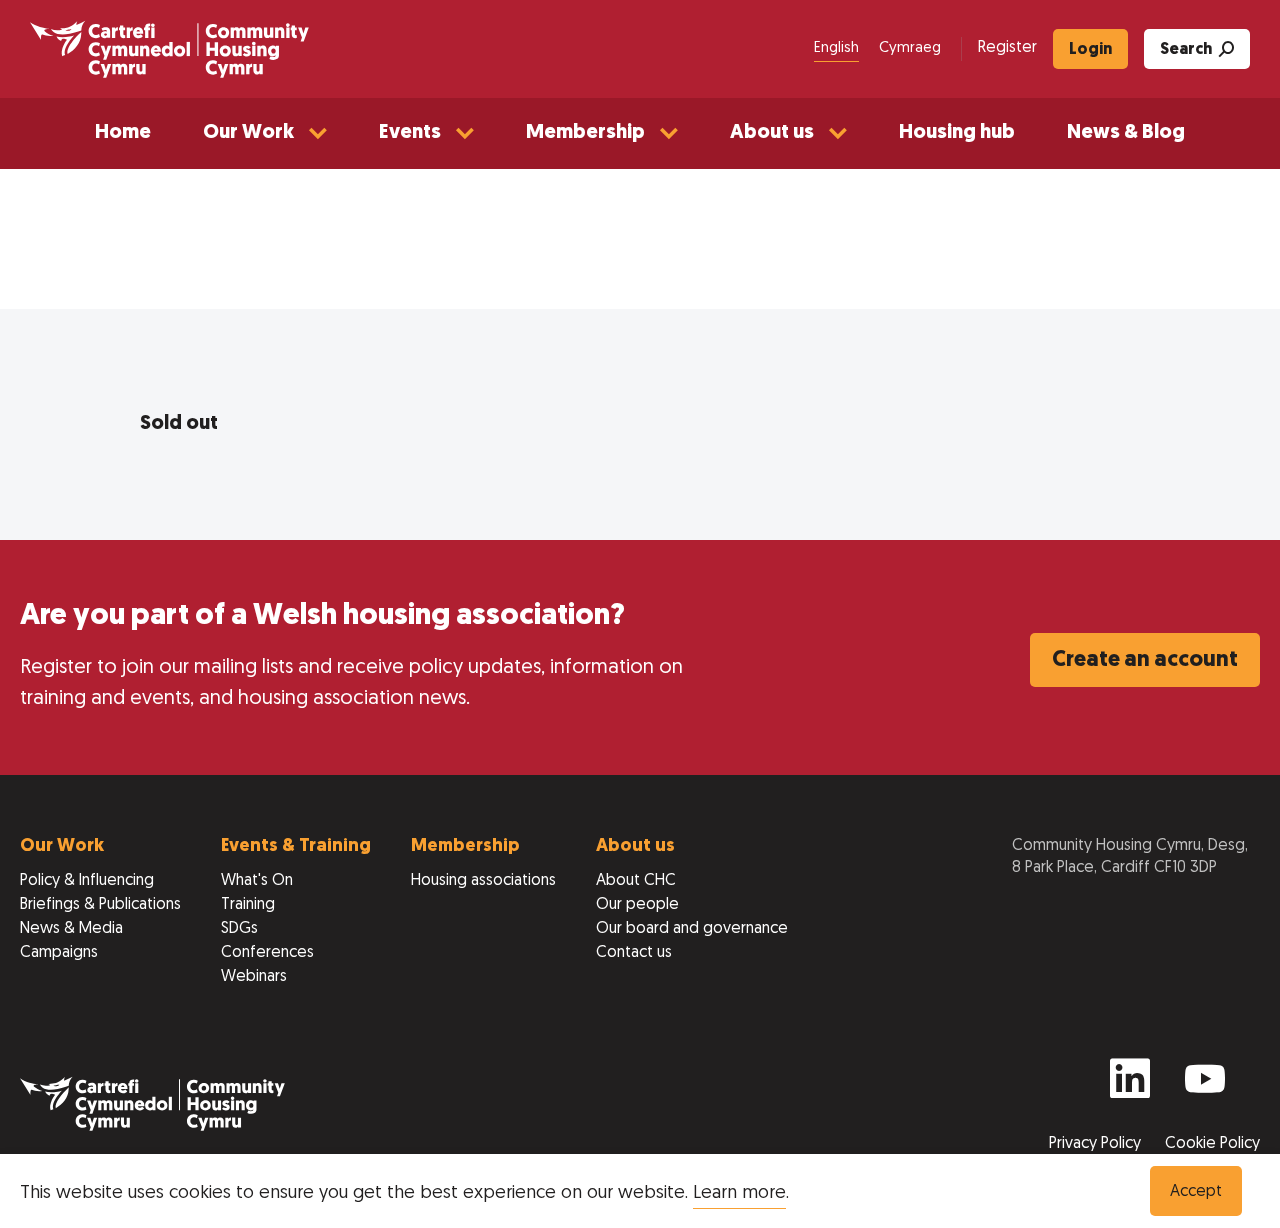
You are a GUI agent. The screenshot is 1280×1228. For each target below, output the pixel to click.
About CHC (636, 881)
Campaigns (59, 953)
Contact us (634, 953)
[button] (265, 133)
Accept (1196, 1192)
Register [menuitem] (1007, 48)
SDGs (239, 929)
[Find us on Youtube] (1205, 1087)
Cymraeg (910, 48)
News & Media (71, 929)
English (836, 48)
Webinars (254, 977)
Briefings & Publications (100, 905)
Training (248, 905)
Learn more (739, 1193)
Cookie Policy (1212, 1144)
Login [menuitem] (1090, 50)
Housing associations (483, 881)
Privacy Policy (1097, 1144)
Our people (637, 905)
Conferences (267, 953)
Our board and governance (692, 929)
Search (1186, 50)
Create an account (1145, 660)
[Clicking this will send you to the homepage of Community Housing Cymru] (169, 49)
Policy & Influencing (87, 881)
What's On (257, 881)
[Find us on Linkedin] (1130, 1087)
